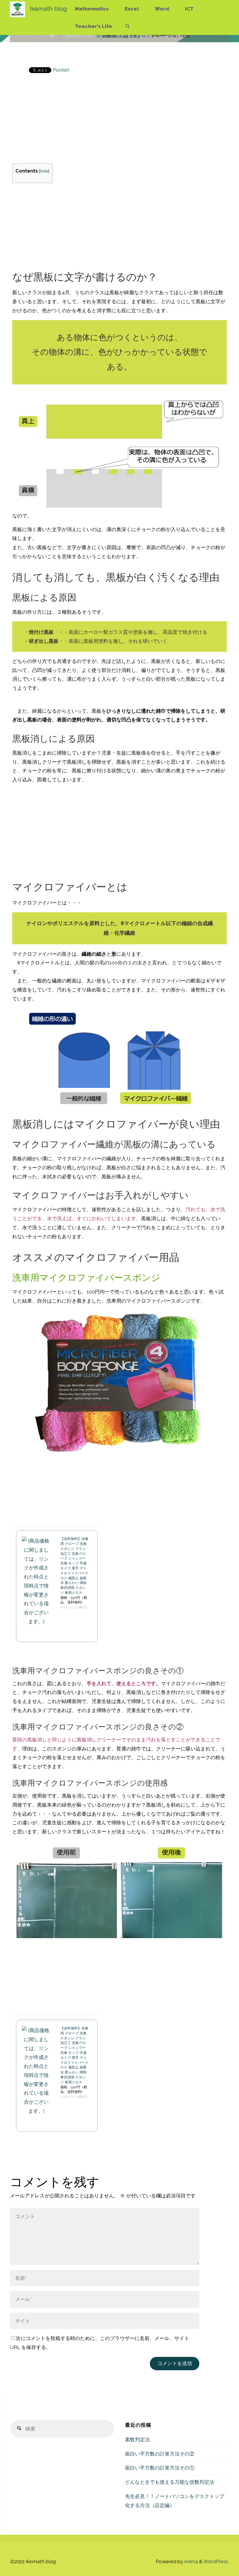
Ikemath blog (49, 9)
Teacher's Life (79, 36)
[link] (128, 26)
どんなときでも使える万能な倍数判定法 (170, 2482)
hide (44, 171)
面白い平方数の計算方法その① (160, 2468)
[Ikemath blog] (17, 9)
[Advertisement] (120, 123)
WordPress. (216, 2561)
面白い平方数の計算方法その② (160, 2454)
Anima (190, 2561)
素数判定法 (137, 2440)
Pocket (61, 70)
